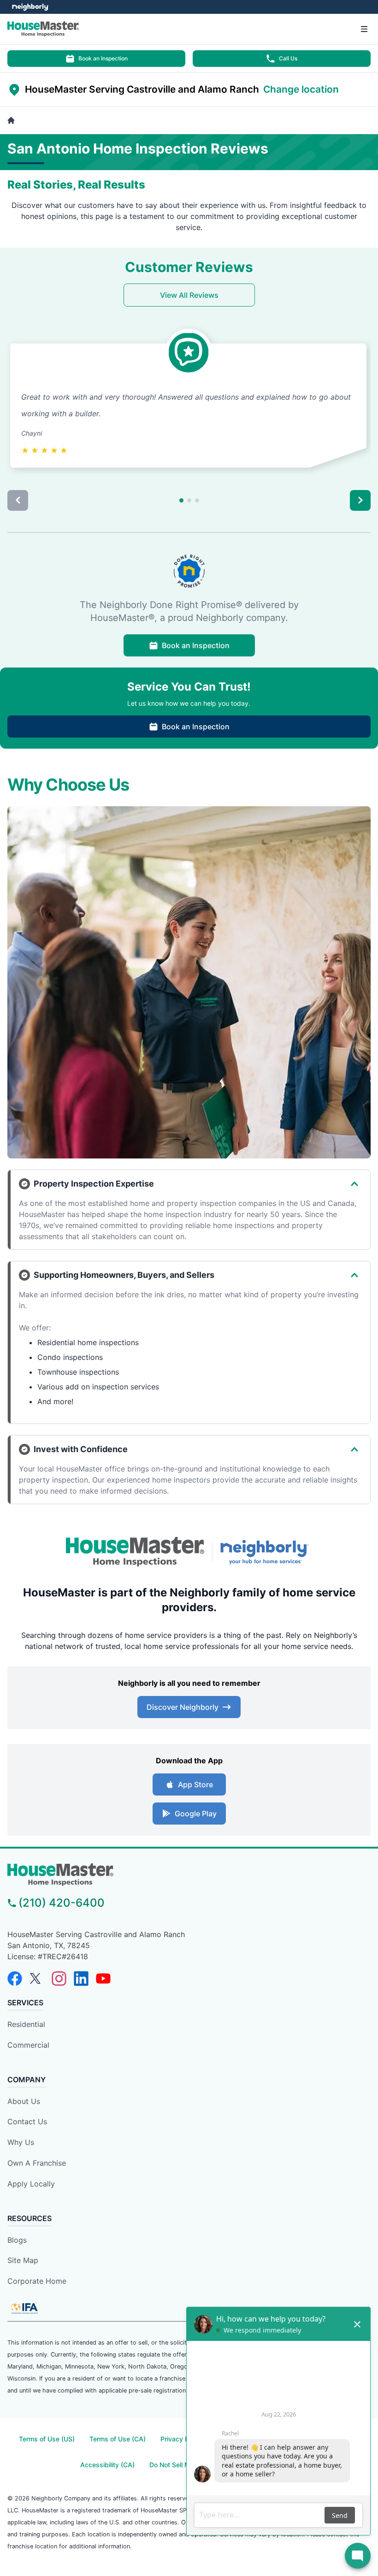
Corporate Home (37, 2281)
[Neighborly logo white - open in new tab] (30, 7)
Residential (26, 2024)
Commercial (28, 2045)
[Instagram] (59, 1979)
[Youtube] (103, 1979)
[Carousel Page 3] (197, 500)
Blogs (17, 2240)
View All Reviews (189, 295)
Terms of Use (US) (47, 2439)
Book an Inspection (103, 58)
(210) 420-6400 (62, 1903)
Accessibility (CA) (107, 2465)
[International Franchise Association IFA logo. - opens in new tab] (24, 2308)
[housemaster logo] (189, 1875)
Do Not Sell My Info (178, 2465)
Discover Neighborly (183, 1707)
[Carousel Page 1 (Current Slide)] (181, 500)
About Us (24, 2101)
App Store (195, 1784)
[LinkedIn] (81, 1979)
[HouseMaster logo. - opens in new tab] (135, 1552)
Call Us (288, 58)
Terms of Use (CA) (118, 2439)
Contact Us (27, 2121)
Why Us (21, 2142)
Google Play (196, 1814)
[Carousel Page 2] (189, 500)
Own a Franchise (37, 2163)
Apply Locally (31, 2184)
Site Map (23, 2260)
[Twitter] (37, 1979)
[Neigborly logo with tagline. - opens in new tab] (266, 1552)
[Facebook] (15, 1979)
